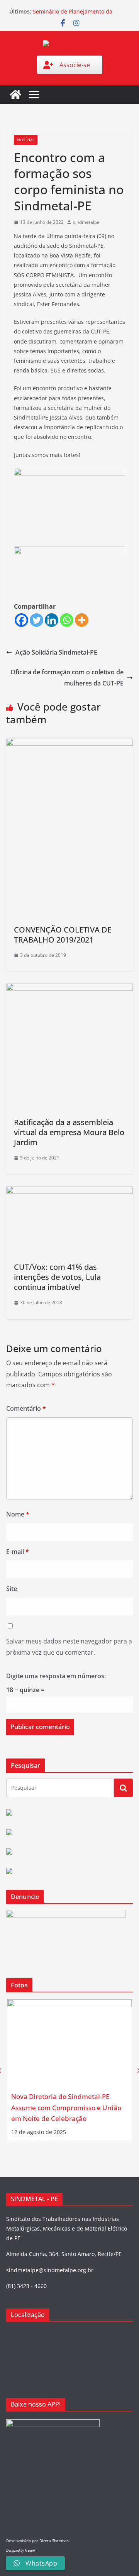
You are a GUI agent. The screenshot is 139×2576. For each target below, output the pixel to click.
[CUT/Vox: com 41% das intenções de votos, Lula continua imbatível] (69, 1192)
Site (12, 1589)
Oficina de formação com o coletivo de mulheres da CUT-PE (67, 678)
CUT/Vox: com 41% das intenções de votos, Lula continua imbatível (57, 1277)
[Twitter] (36, 620)
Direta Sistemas (54, 2540)
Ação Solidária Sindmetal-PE (56, 652)
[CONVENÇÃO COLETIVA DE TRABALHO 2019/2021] (69, 743)
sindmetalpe (86, 222)
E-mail (18, 1552)
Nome (18, 1514)
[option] (69, 2070)
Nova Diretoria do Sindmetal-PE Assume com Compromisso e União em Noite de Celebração (66, 2107)
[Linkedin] (52, 620)
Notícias (26, 140)
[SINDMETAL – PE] (15, 95)
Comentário (26, 1408)
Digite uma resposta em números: (56, 1676)
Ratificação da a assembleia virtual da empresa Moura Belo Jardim (69, 1132)
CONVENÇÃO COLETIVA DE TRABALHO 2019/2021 (63, 935)
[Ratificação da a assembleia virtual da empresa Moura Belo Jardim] (69, 988)
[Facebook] (21, 620)
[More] (82, 620)
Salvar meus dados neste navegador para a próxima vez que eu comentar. (69, 1647)
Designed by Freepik (21, 2550)
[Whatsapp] (67, 620)
